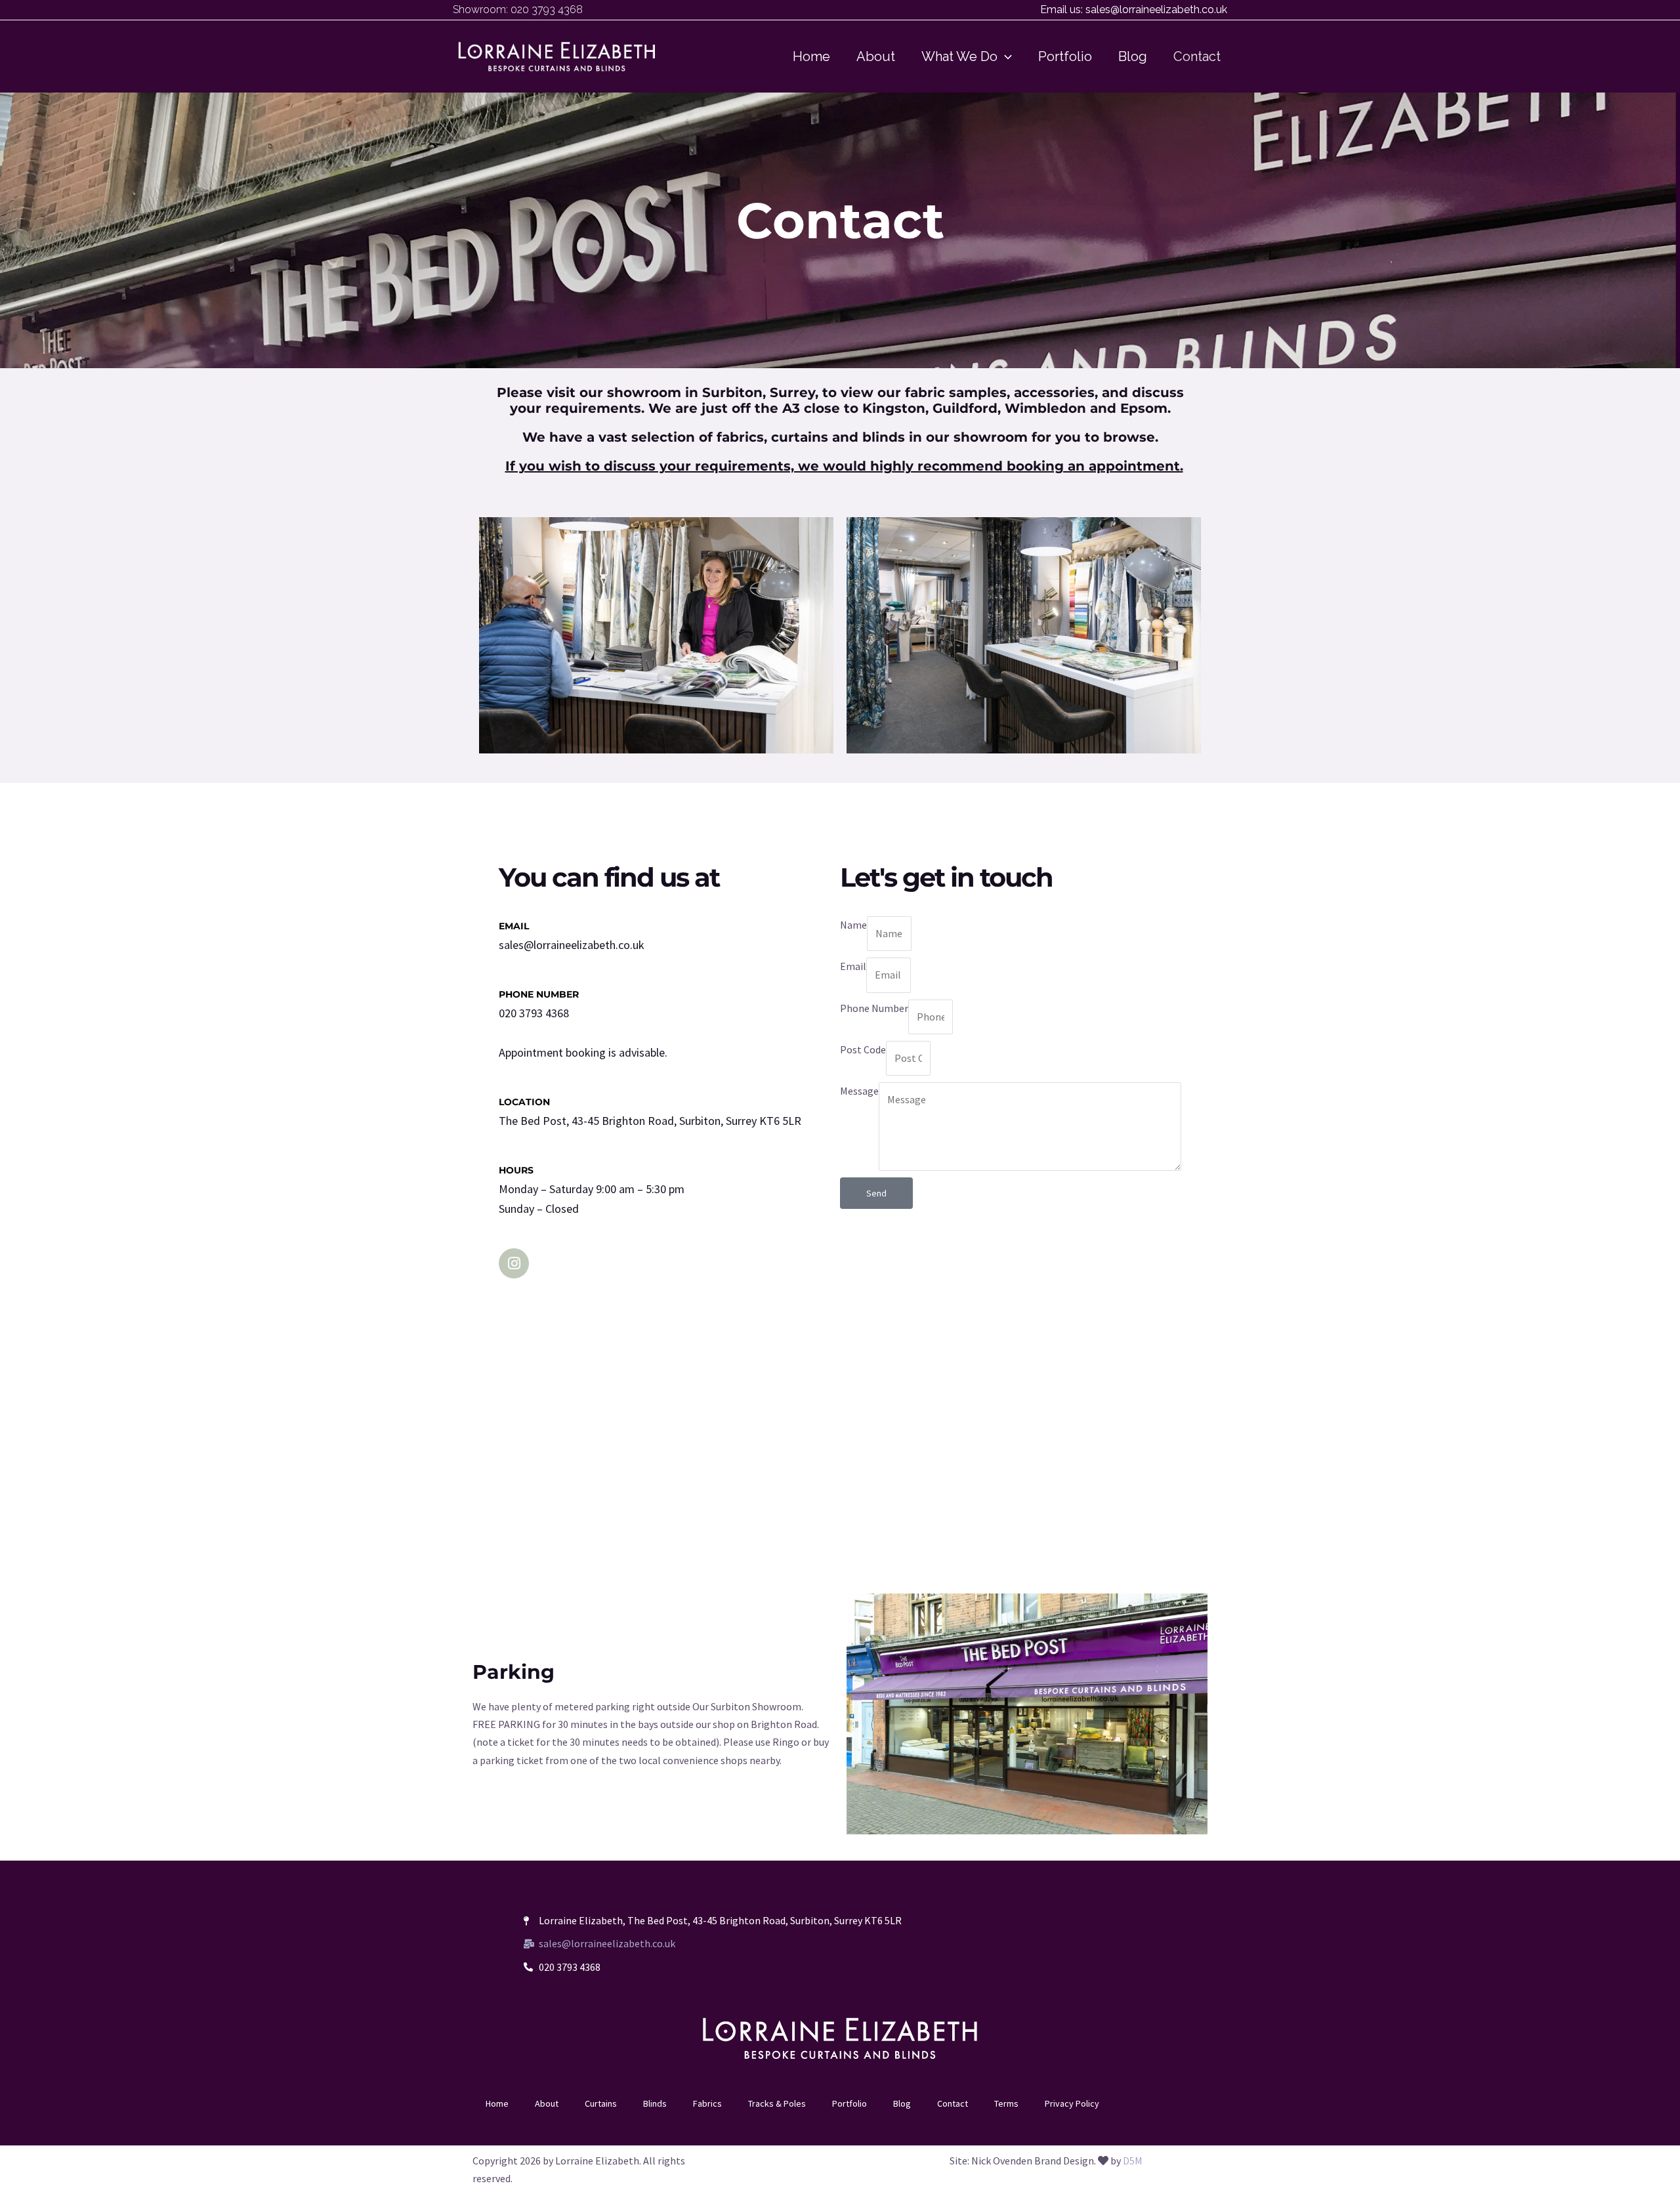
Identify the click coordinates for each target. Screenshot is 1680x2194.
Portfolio (850, 2103)
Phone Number (874, 1008)
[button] (1005, 56)
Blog (902, 2103)
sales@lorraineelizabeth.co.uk (1156, 10)
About (547, 2103)
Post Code (863, 1049)
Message (859, 1091)
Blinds (655, 2103)
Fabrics (707, 2103)
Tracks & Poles (777, 2103)
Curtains (601, 2103)
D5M (1133, 2161)
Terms (1006, 2103)
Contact (953, 2103)
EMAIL (514, 926)
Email (853, 966)
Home (497, 2103)
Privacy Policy (1072, 2103)
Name (853, 925)
